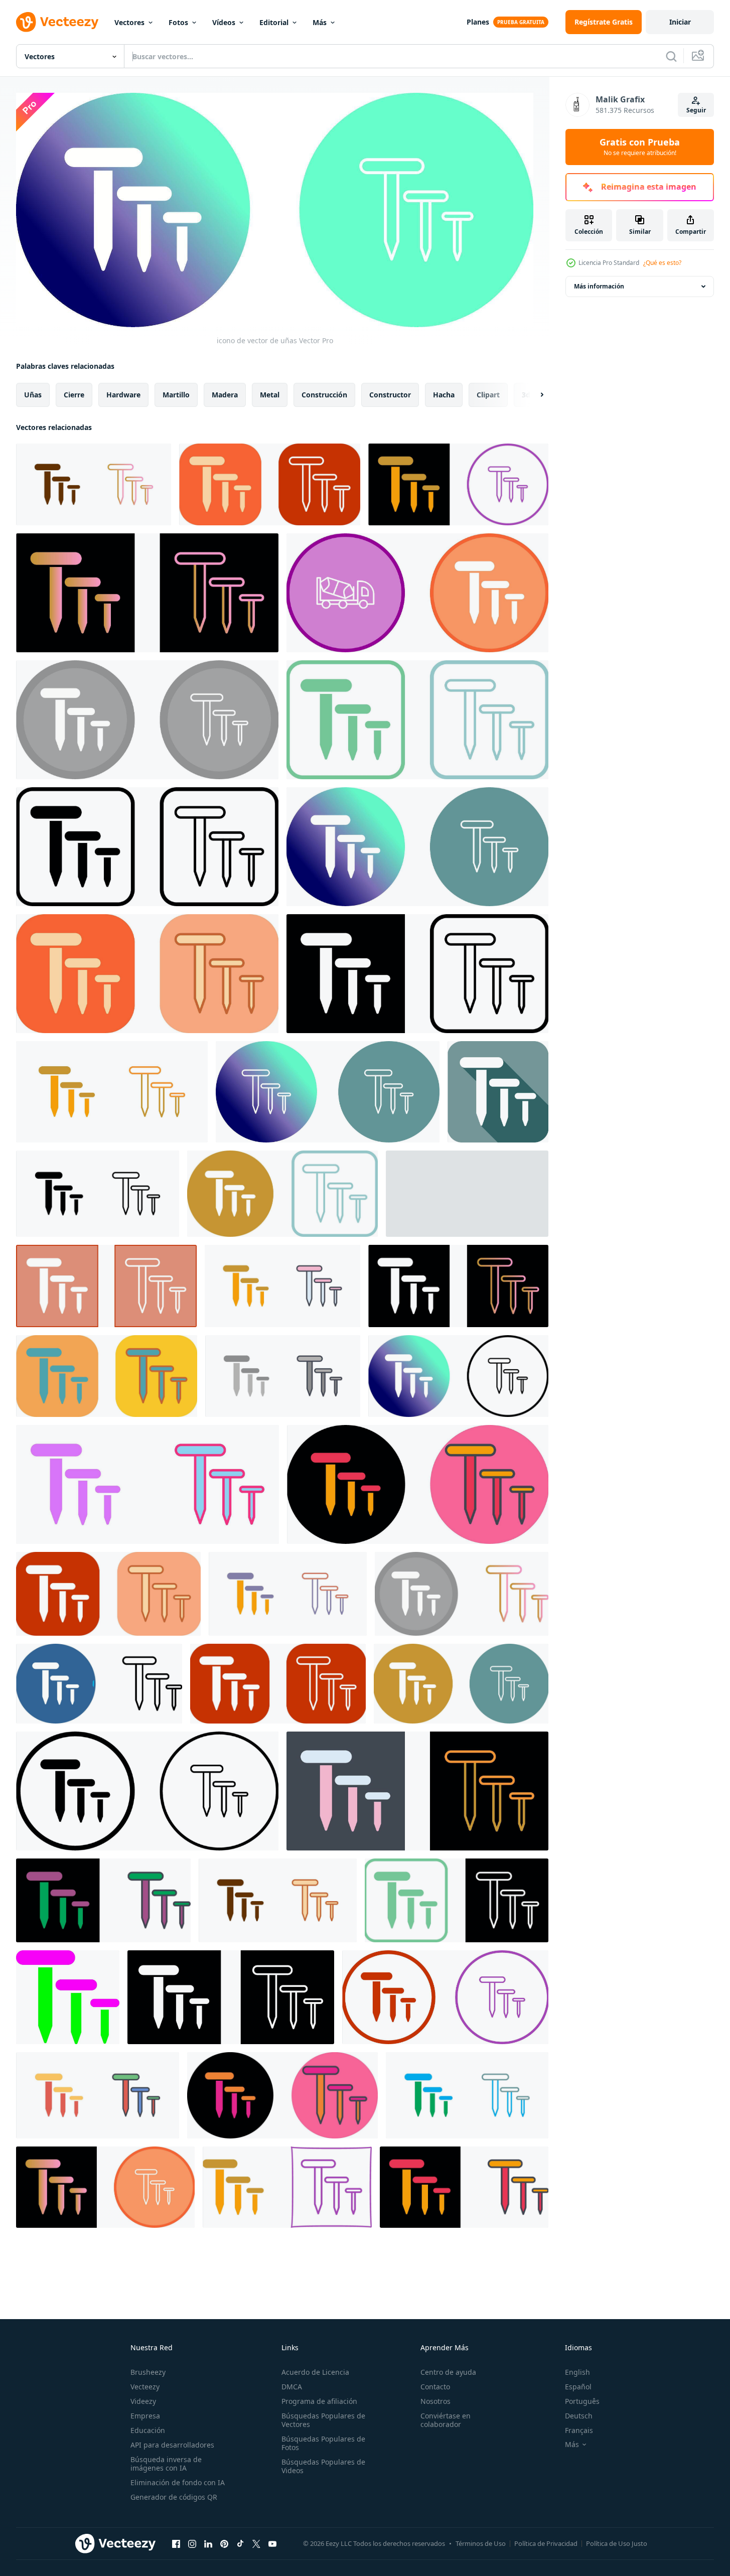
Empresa (145, 2416)
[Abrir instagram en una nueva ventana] (192, 2544)
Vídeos (224, 22)
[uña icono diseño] (94, 484)
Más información (599, 286)
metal (270, 394)
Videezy (143, 2401)
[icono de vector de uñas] (458, 484)
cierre (74, 394)
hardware (123, 394)
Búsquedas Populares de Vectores (323, 2420)
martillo (176, 394)
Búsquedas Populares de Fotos (323, 2443)
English (577, 2372)
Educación (148, 2430)
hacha (444, 394)
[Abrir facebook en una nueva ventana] (176, 2544)
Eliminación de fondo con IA (178, 2482)
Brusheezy (148, 2372)
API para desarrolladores (172, 2445)
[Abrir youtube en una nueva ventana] (272, 2544)
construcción (324, 394)
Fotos (178, 22)
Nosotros (435, 2401)
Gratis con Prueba (640, 147)
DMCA (292, 2387)
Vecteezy (145, 2387)
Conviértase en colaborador (446, 2420)
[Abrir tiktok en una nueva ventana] (240, 2544)
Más (320, 22)
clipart (488, 394)
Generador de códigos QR (174, 2497)
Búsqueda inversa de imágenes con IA (166, 2464)
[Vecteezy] (57, 22)
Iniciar (680, 22)
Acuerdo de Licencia (315, 2372)
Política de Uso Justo (617, 2543)
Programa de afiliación (319, 2401)
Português (582, 2401)
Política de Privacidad (546, 2543)
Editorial (274, 22)
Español (578, 2387)
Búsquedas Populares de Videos (323, 2466)
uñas (33, 394)
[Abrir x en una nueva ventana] (256, 2544)
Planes (478, 22)
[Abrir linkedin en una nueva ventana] (208, 2544)
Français (579, 2430)
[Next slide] (533, 394)
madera (225, 394)
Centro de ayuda (448, 2372)
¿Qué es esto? (662, 263)
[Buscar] (671, 56)
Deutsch (579, 2416)
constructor (390, 394)
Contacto (435, 2387)
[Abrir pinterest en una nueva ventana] (224, 2544)
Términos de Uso (481, 2543)
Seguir (696, 110)
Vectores (129, 22)
